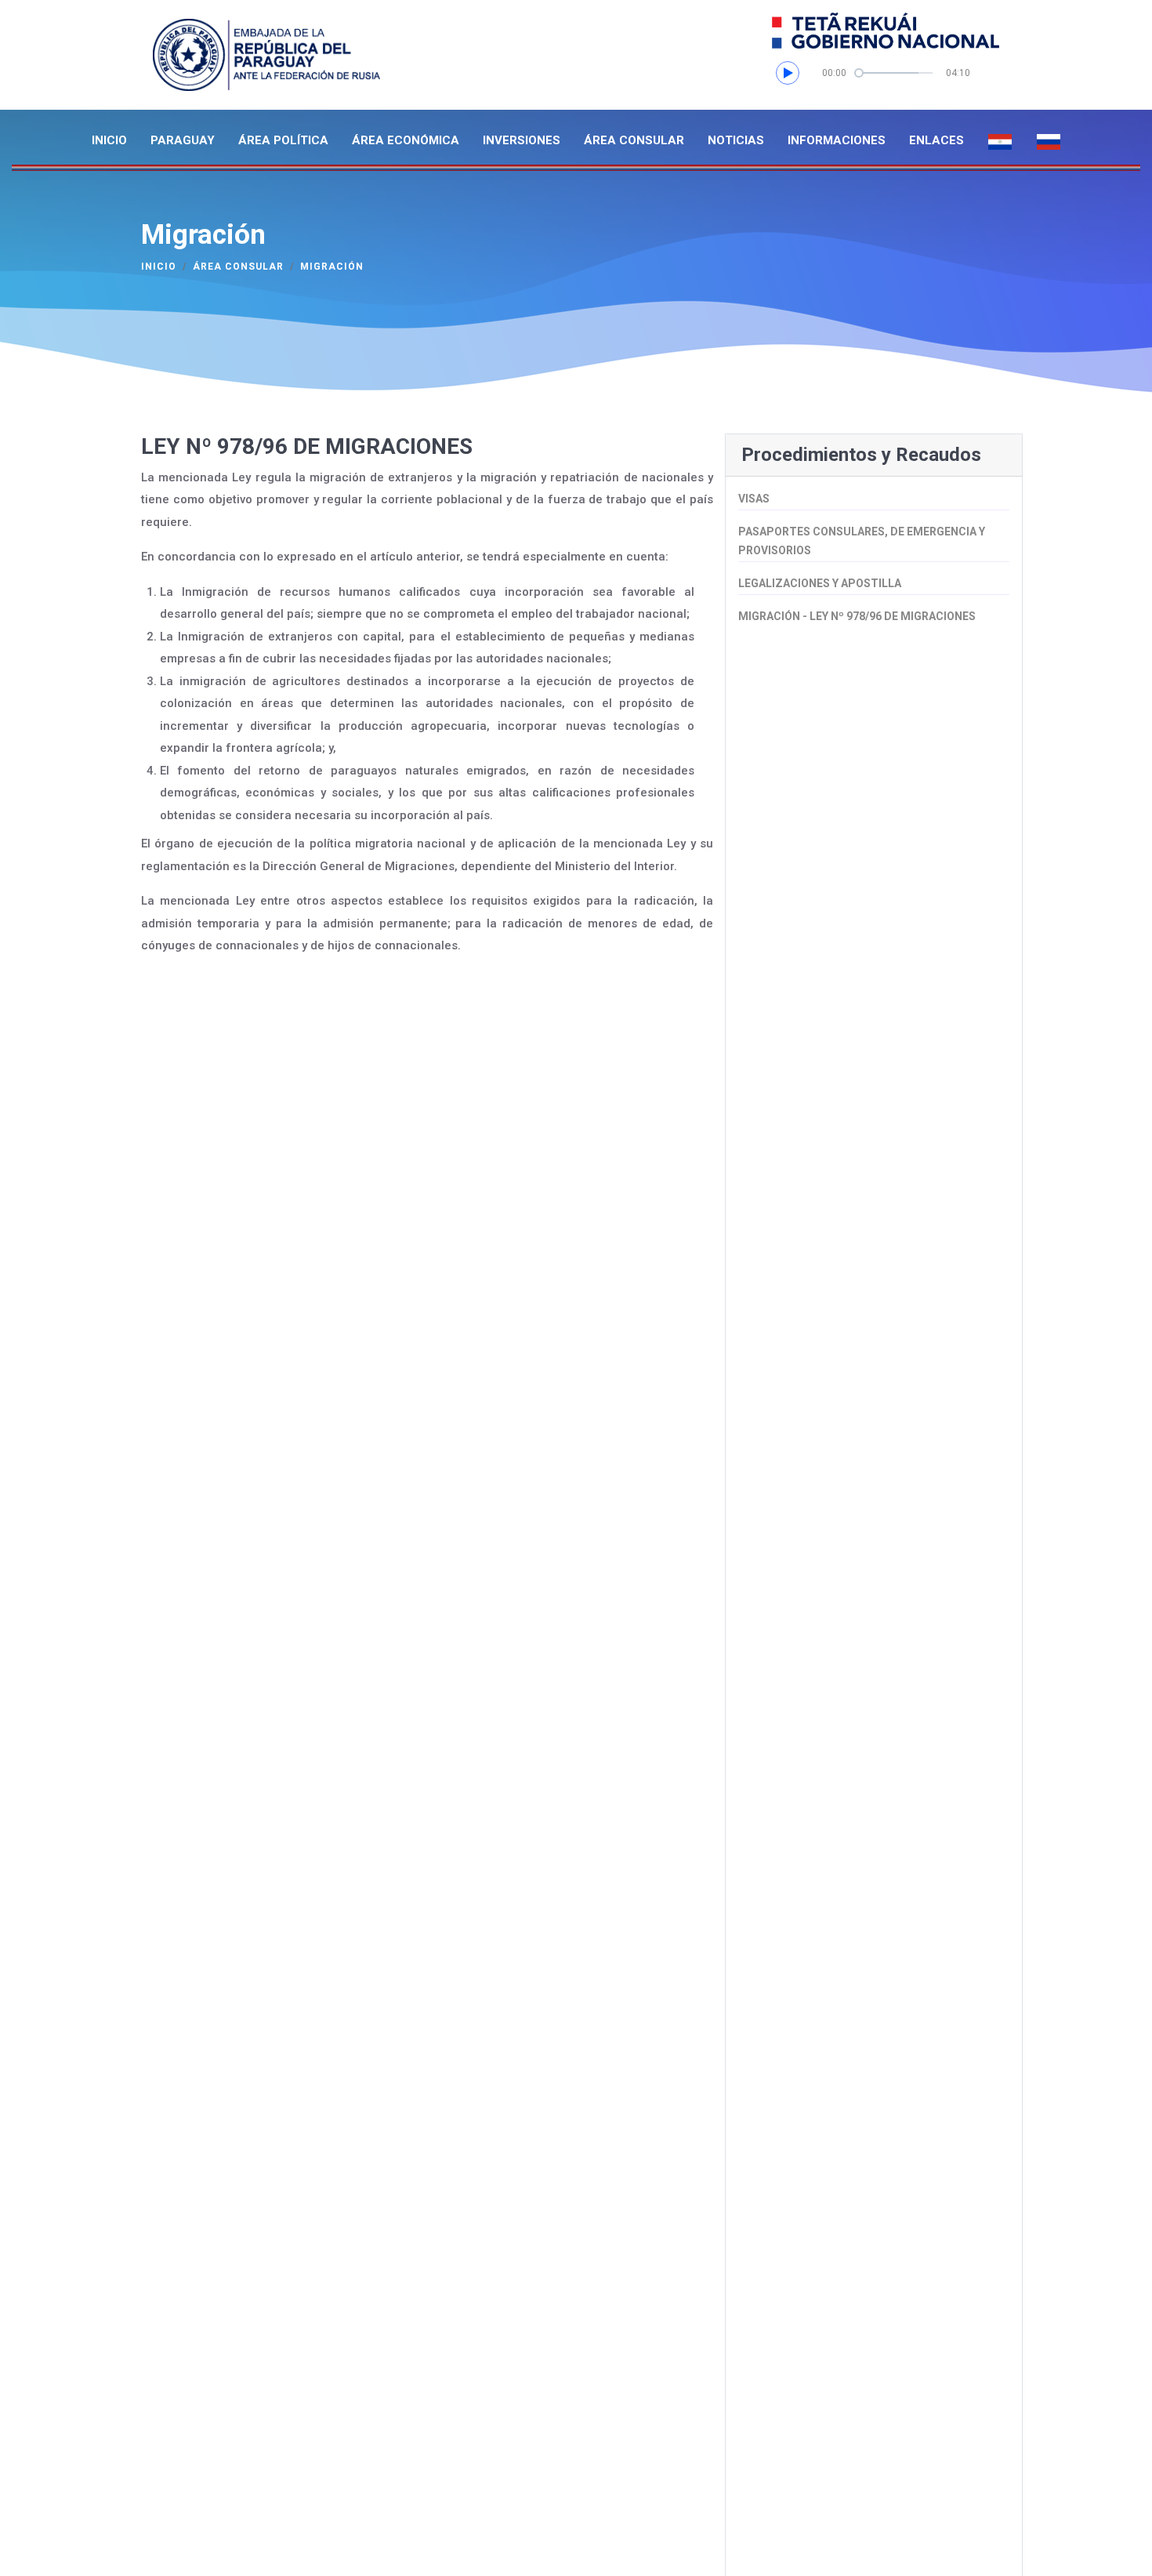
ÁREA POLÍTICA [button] (283, 140)
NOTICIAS (736, 140)
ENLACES (936, 140)
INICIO (109, 140)
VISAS (754, 499)
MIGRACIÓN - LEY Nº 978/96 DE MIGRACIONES (857, 616)
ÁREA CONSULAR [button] (634, 140)
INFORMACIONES (837, 140)
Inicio (159, 267)
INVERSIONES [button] (522, 140)
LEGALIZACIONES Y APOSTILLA (820, 583)
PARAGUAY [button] (183, 140)
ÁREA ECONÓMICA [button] (406, 140)
